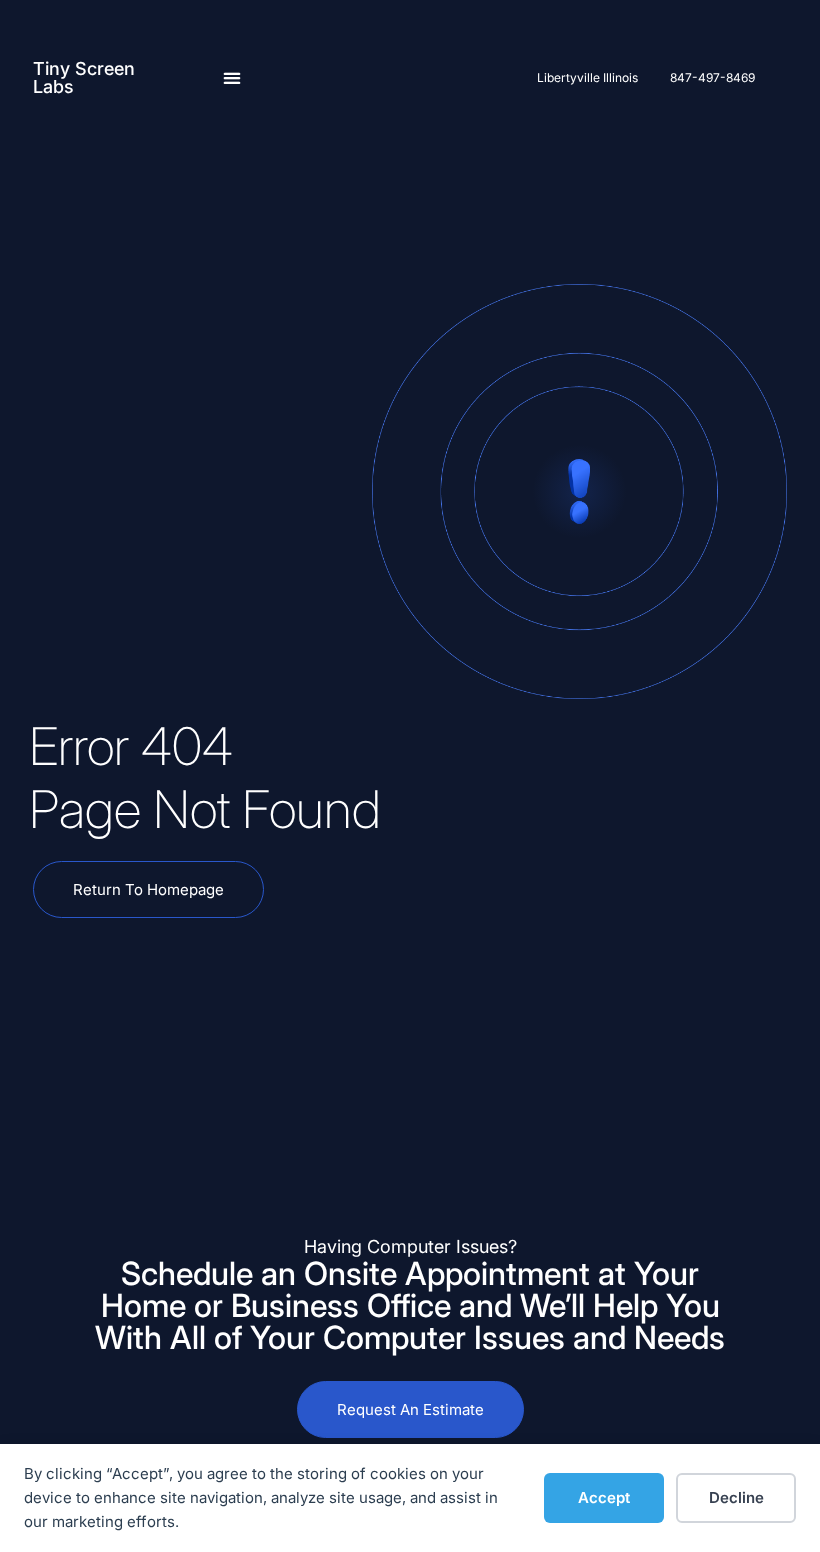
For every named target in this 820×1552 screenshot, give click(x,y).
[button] (232, 77)
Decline (736, 1497)
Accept (604, 1497)
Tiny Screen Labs (84, 77)
